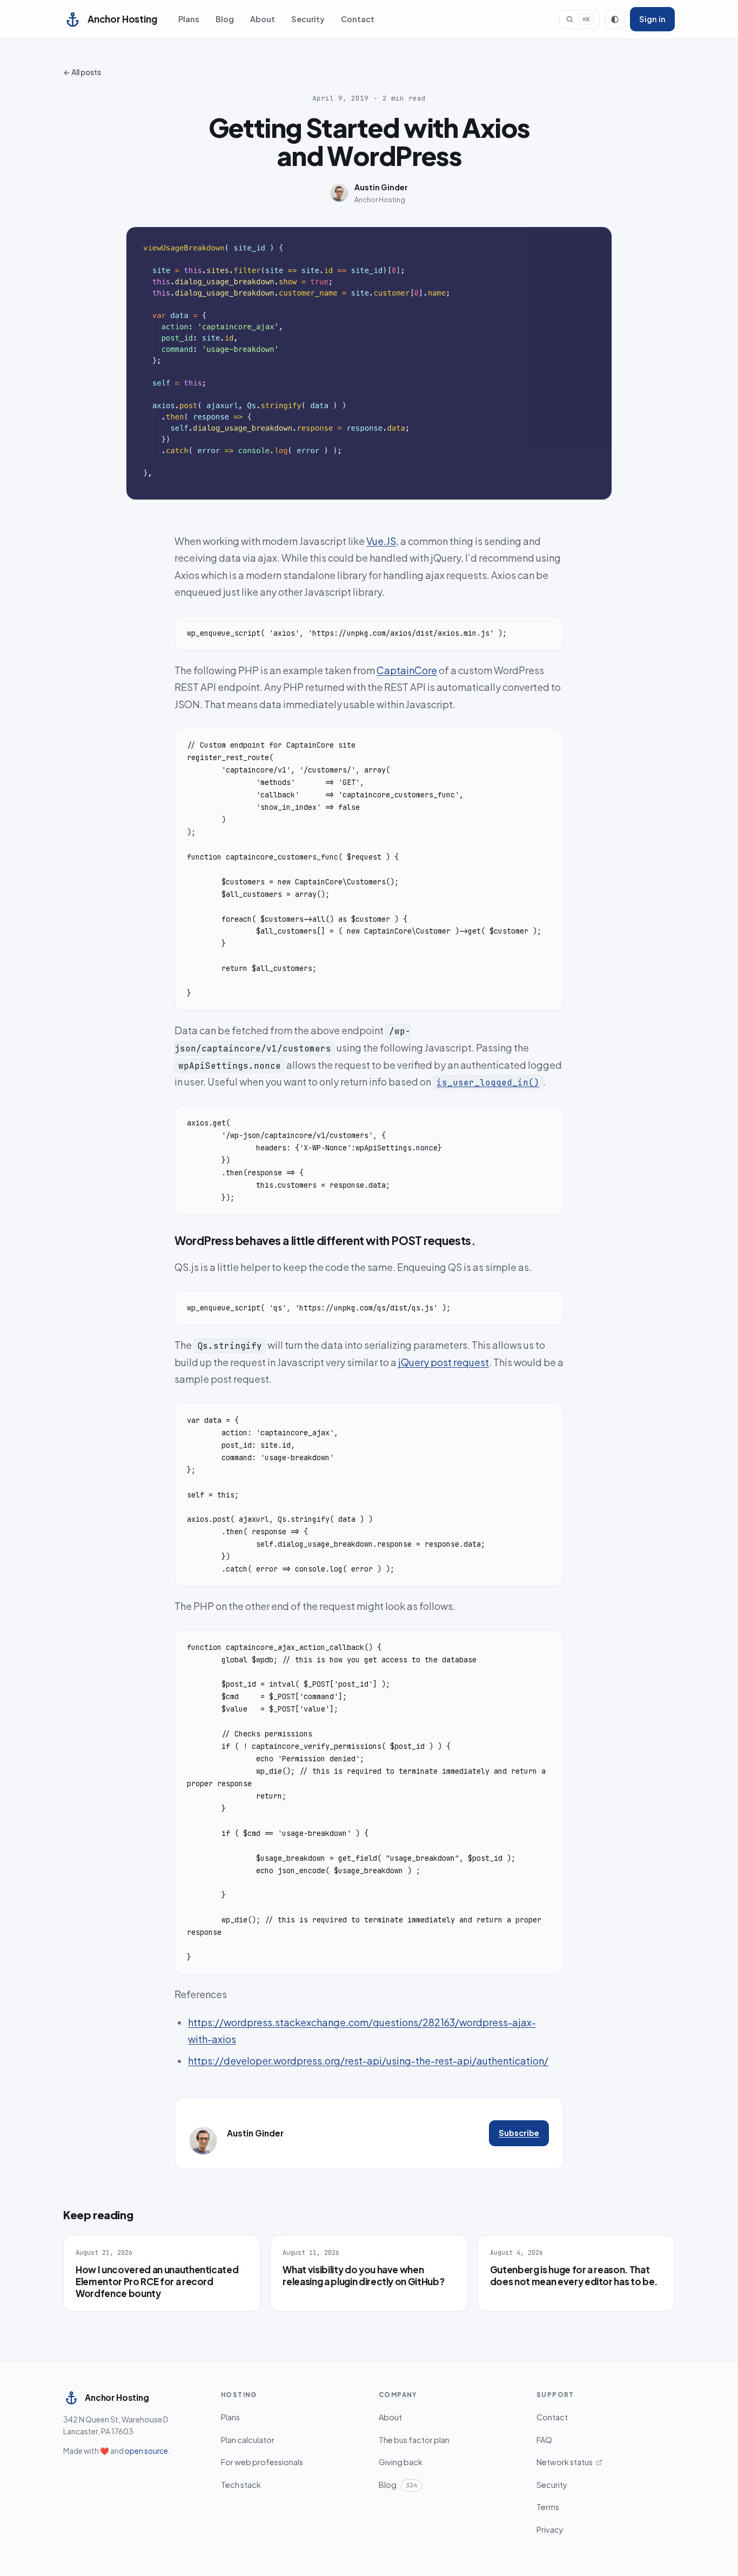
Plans (189, 19)
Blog (225, 19)
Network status (565, 2462)
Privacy (550, 2530)
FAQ (544, 2440)
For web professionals (262, 2462)
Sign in (652, 19)
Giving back (401, 2462)
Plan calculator (248, 2440)
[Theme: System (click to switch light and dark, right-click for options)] (615, 19)
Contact (358, 19)
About (263, 19)
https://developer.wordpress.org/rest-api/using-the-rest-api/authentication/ (368, 2061)
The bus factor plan (414, 2440)
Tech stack (241, 2485)
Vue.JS (381, 541)
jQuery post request (444, 1362)
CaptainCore (407, 670)
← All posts (82, 72)
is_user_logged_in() (488, 1083)
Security (308, 19)
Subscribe (519, 2133)
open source (146, 2451)
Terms (548, 2507)
